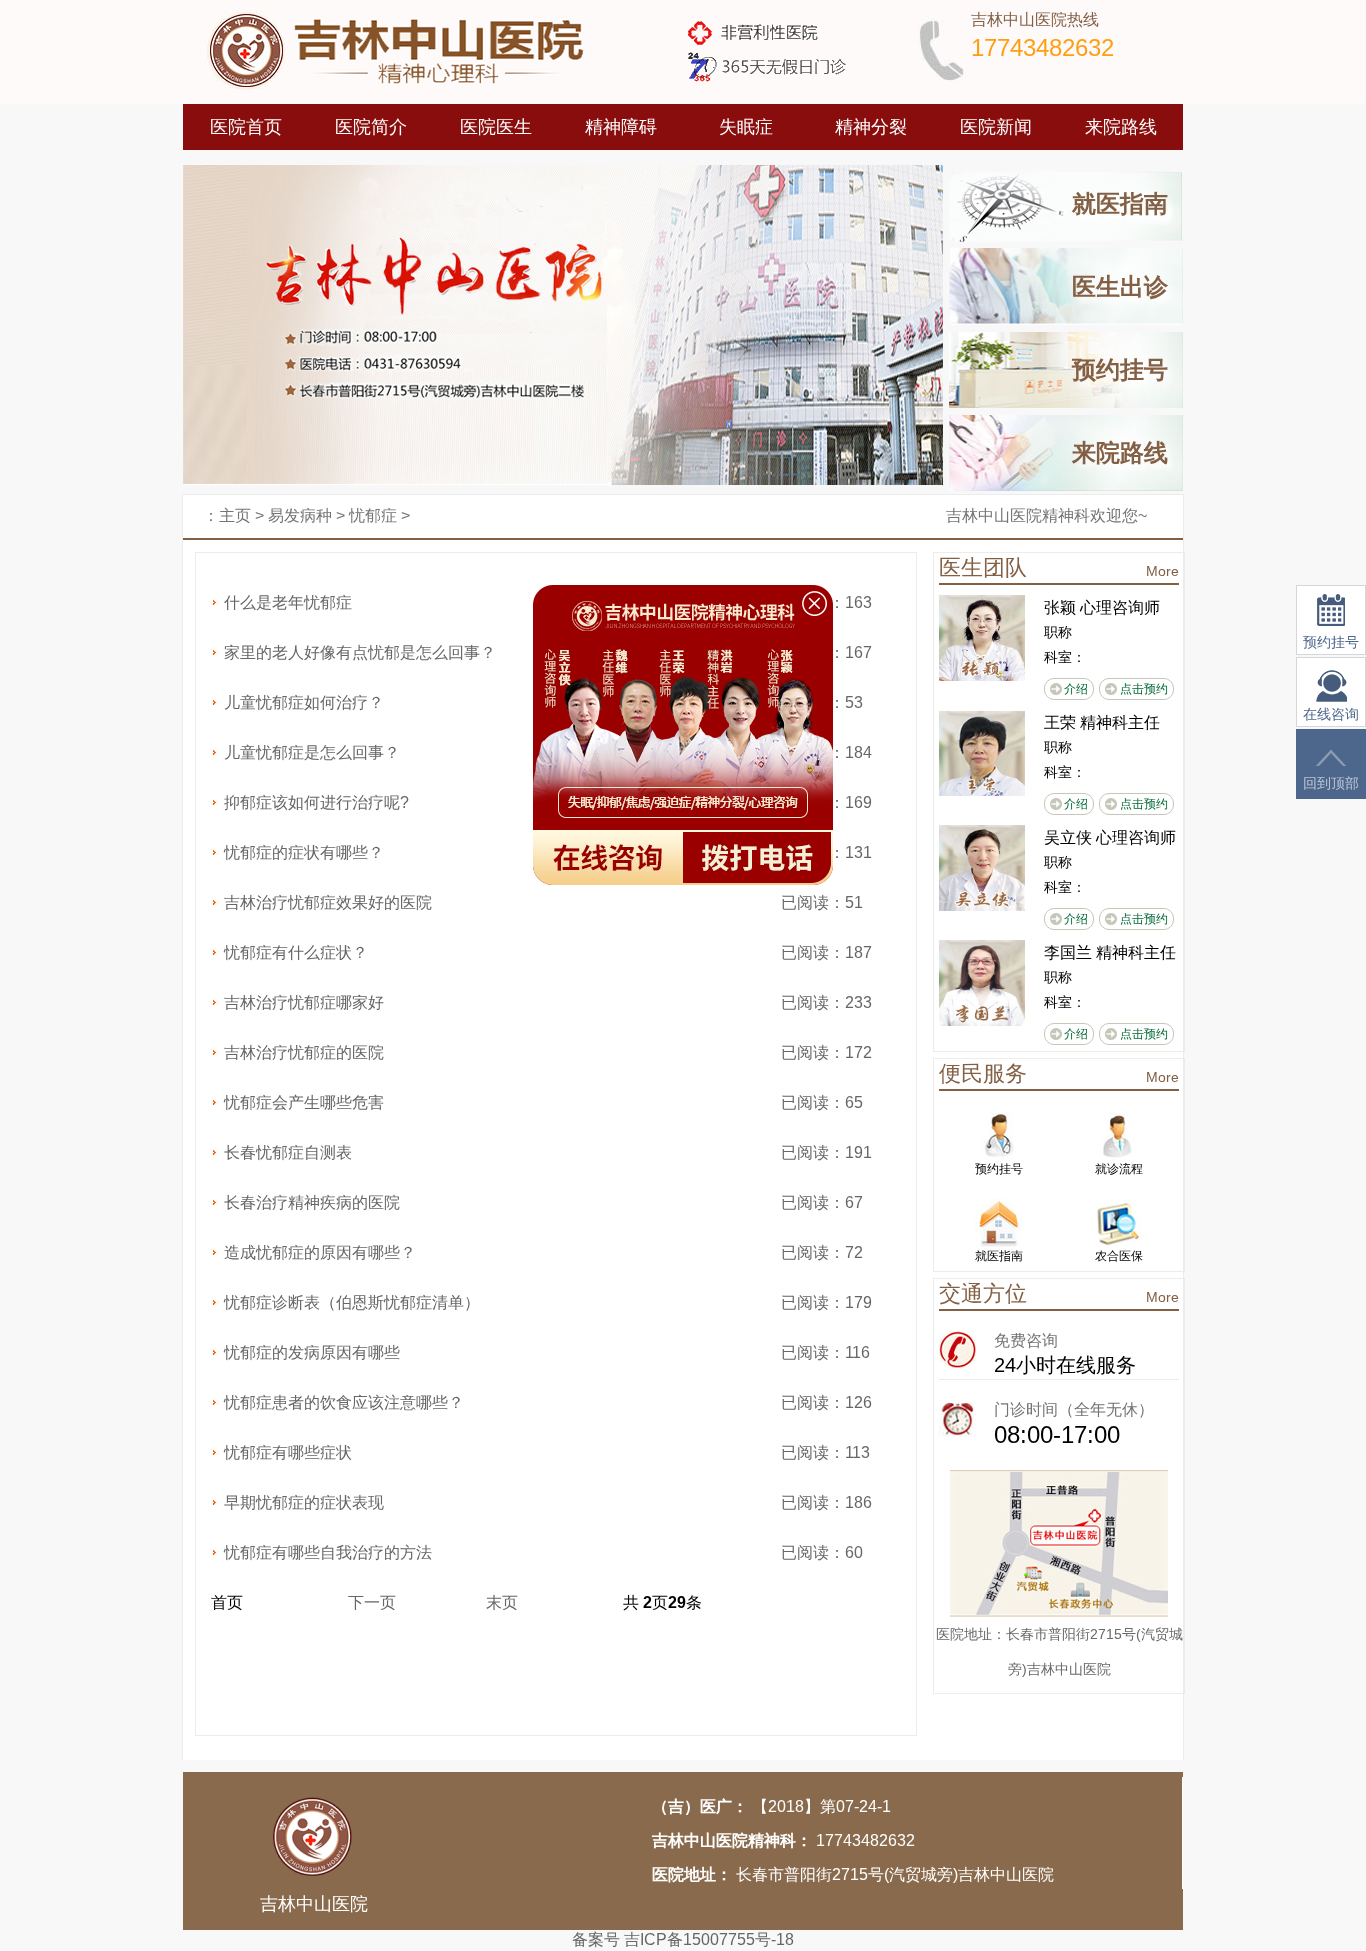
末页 (502, 1602)
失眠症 (746, 127)
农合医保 (1119, 1256)
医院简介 (371, 127)
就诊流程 (1119, 1169)
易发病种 (300, 515)
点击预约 (1144, 689)
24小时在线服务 (1065, 1365)
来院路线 (1121, 127)
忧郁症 (373, 515)
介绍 (1076, 689)
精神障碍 (621, 127)
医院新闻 (996, 127)
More (1162, 571)
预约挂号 (1120, 369)
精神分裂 (871, 127)
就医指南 (1120, 203)
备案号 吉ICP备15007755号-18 (683, 1939)
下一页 (372, 1602)
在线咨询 (1331, 714)
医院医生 (496, 127)
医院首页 (246, 127)
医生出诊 (1120, 286)
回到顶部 (1331, 783)
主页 (235, 515)
